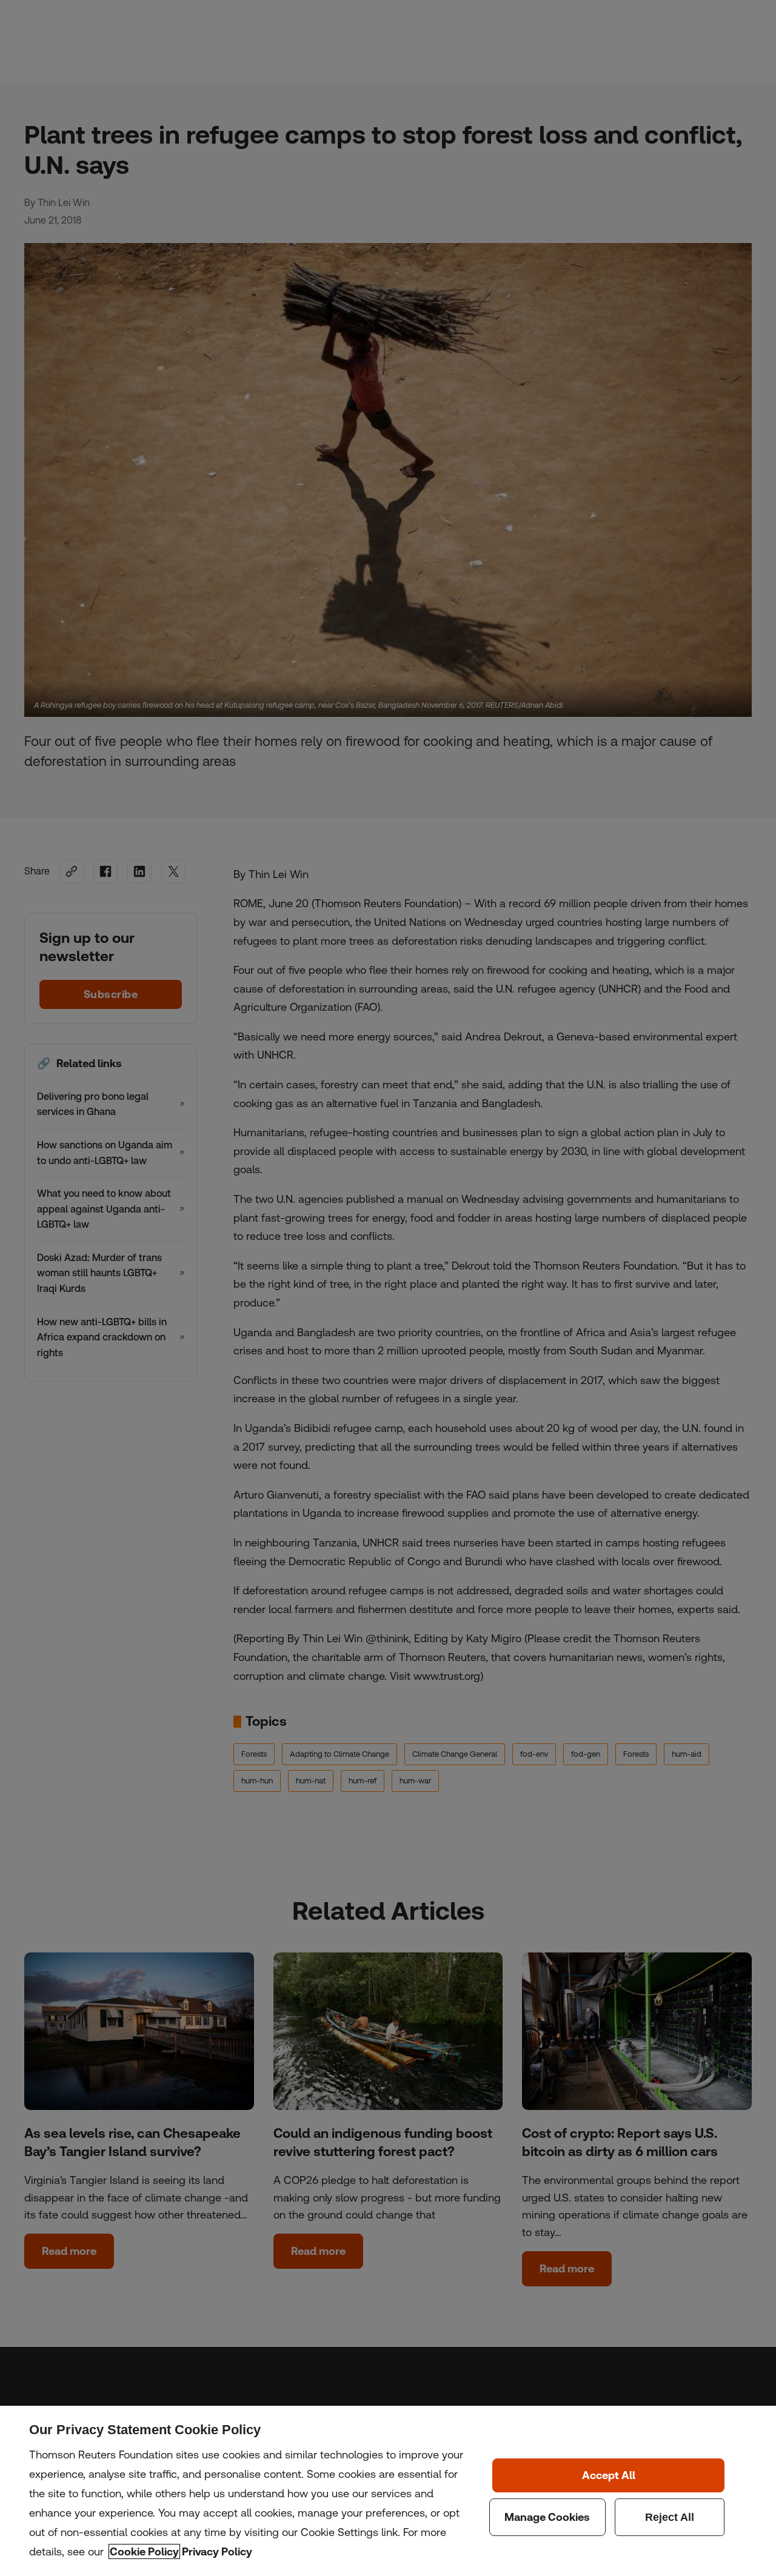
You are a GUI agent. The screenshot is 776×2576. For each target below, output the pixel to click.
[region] (388, 2491)
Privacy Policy (217, 2551)
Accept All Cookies (608, 2475)
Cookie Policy (144, 2551)
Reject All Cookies (670, 2517)
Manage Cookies (547, 2517)
